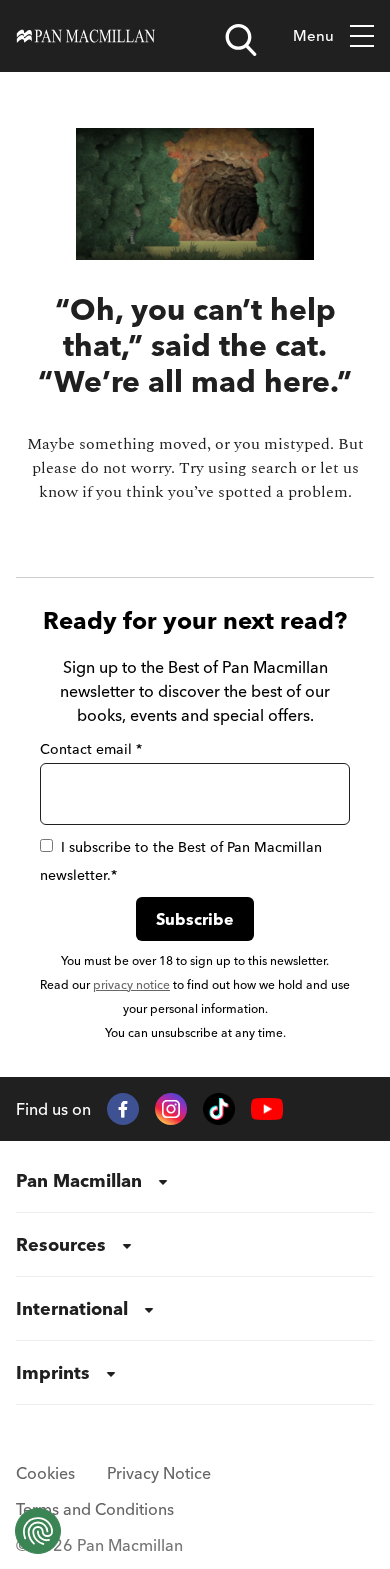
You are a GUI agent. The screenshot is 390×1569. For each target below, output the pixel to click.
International (72, 1308)
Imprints (53, 1372)
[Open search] (241, 40)
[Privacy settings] (38, 1531)
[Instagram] (171, 1109)
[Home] (86, 36)
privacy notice (131, 984)
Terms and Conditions (95, 1509)
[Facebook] (123, 1109)
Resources (61, 1244)
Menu (313, 35)
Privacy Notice (159, 1473)
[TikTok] (219, 1109)
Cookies (45, 1473)
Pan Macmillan (79, 1180)
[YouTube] (267, 1109)
